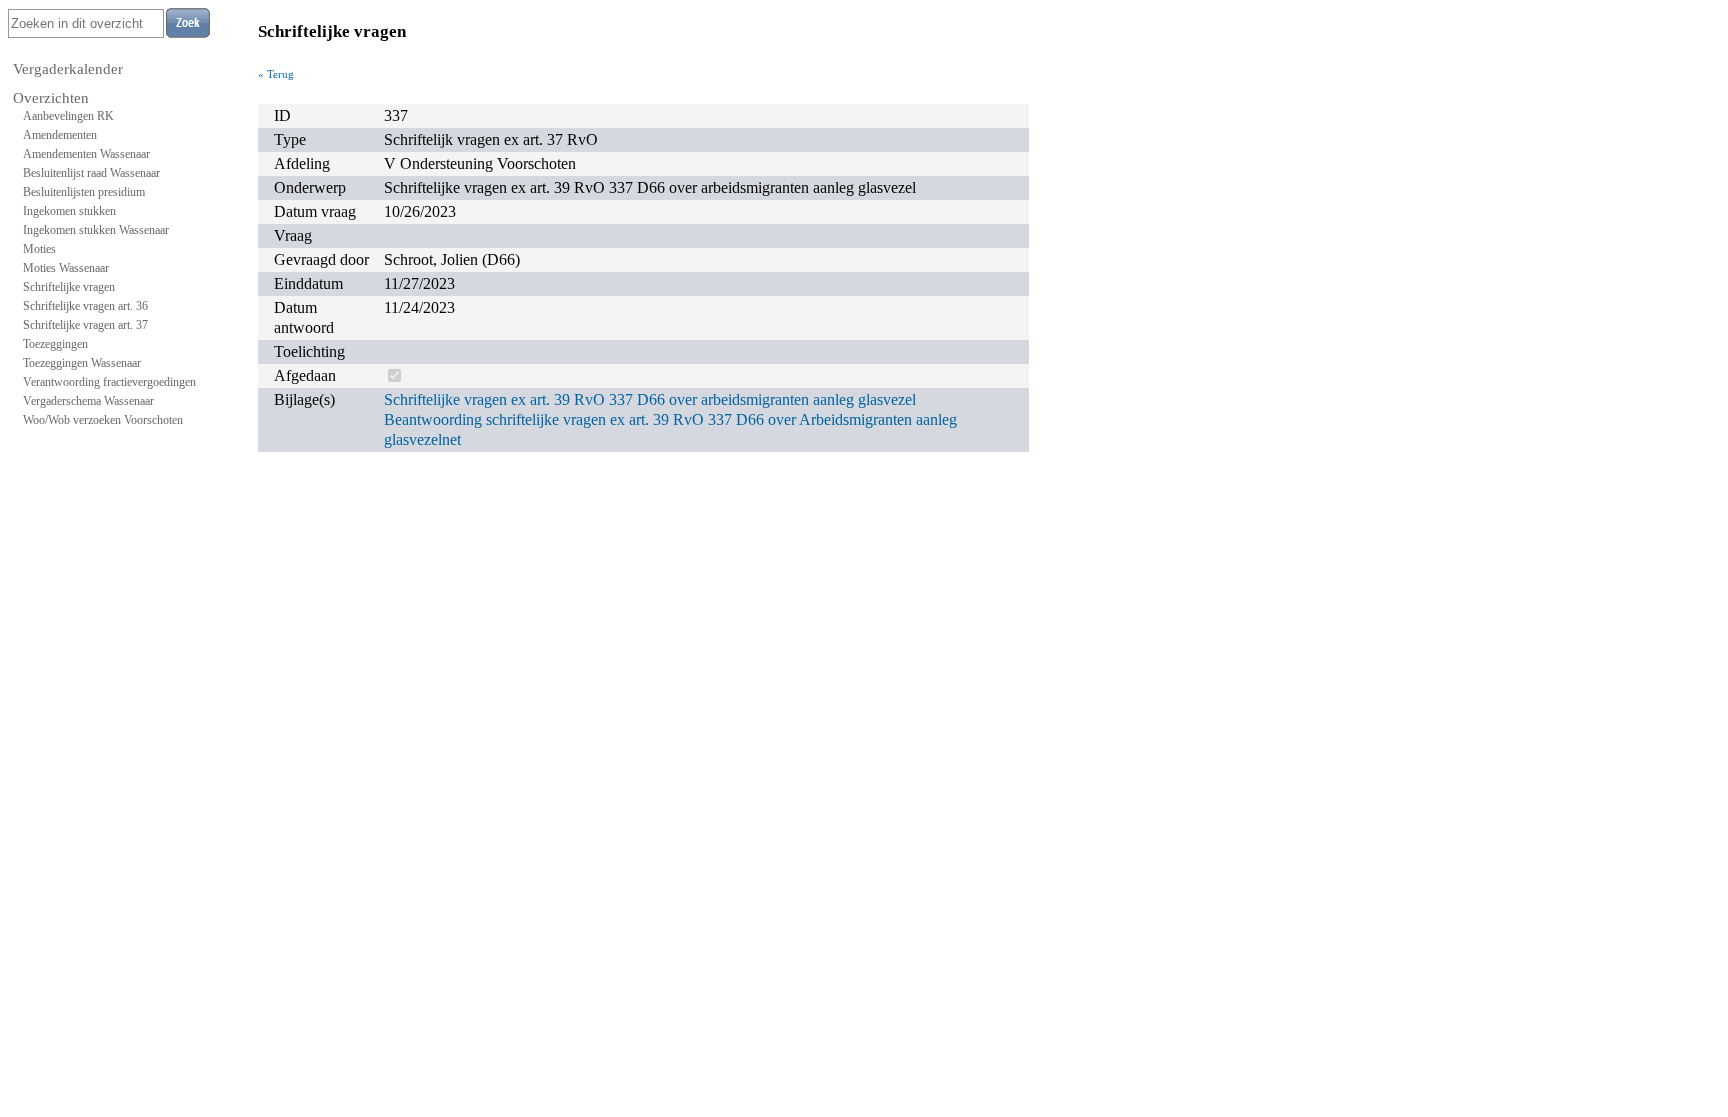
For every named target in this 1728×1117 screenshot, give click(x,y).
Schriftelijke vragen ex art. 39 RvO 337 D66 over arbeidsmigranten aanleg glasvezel (650, 399)
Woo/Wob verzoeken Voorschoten (103, 420)
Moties (39, 249)
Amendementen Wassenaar (86, 154)
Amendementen (60, 135)
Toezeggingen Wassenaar (82, 363)
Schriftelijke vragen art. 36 (85, 306)
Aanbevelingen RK (68, 116)
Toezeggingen (55, 344)
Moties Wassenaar (66, 268)
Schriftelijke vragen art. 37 (85, 325)
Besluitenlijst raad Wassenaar (91, 173)
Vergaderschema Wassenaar (88, 401)
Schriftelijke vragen (69, 287)
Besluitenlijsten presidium (84, 192)
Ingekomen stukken (69, 211)
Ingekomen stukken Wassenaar (96, 230)
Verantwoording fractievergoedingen (109, 382)
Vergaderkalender (68, 69)
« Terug (276, 74)
